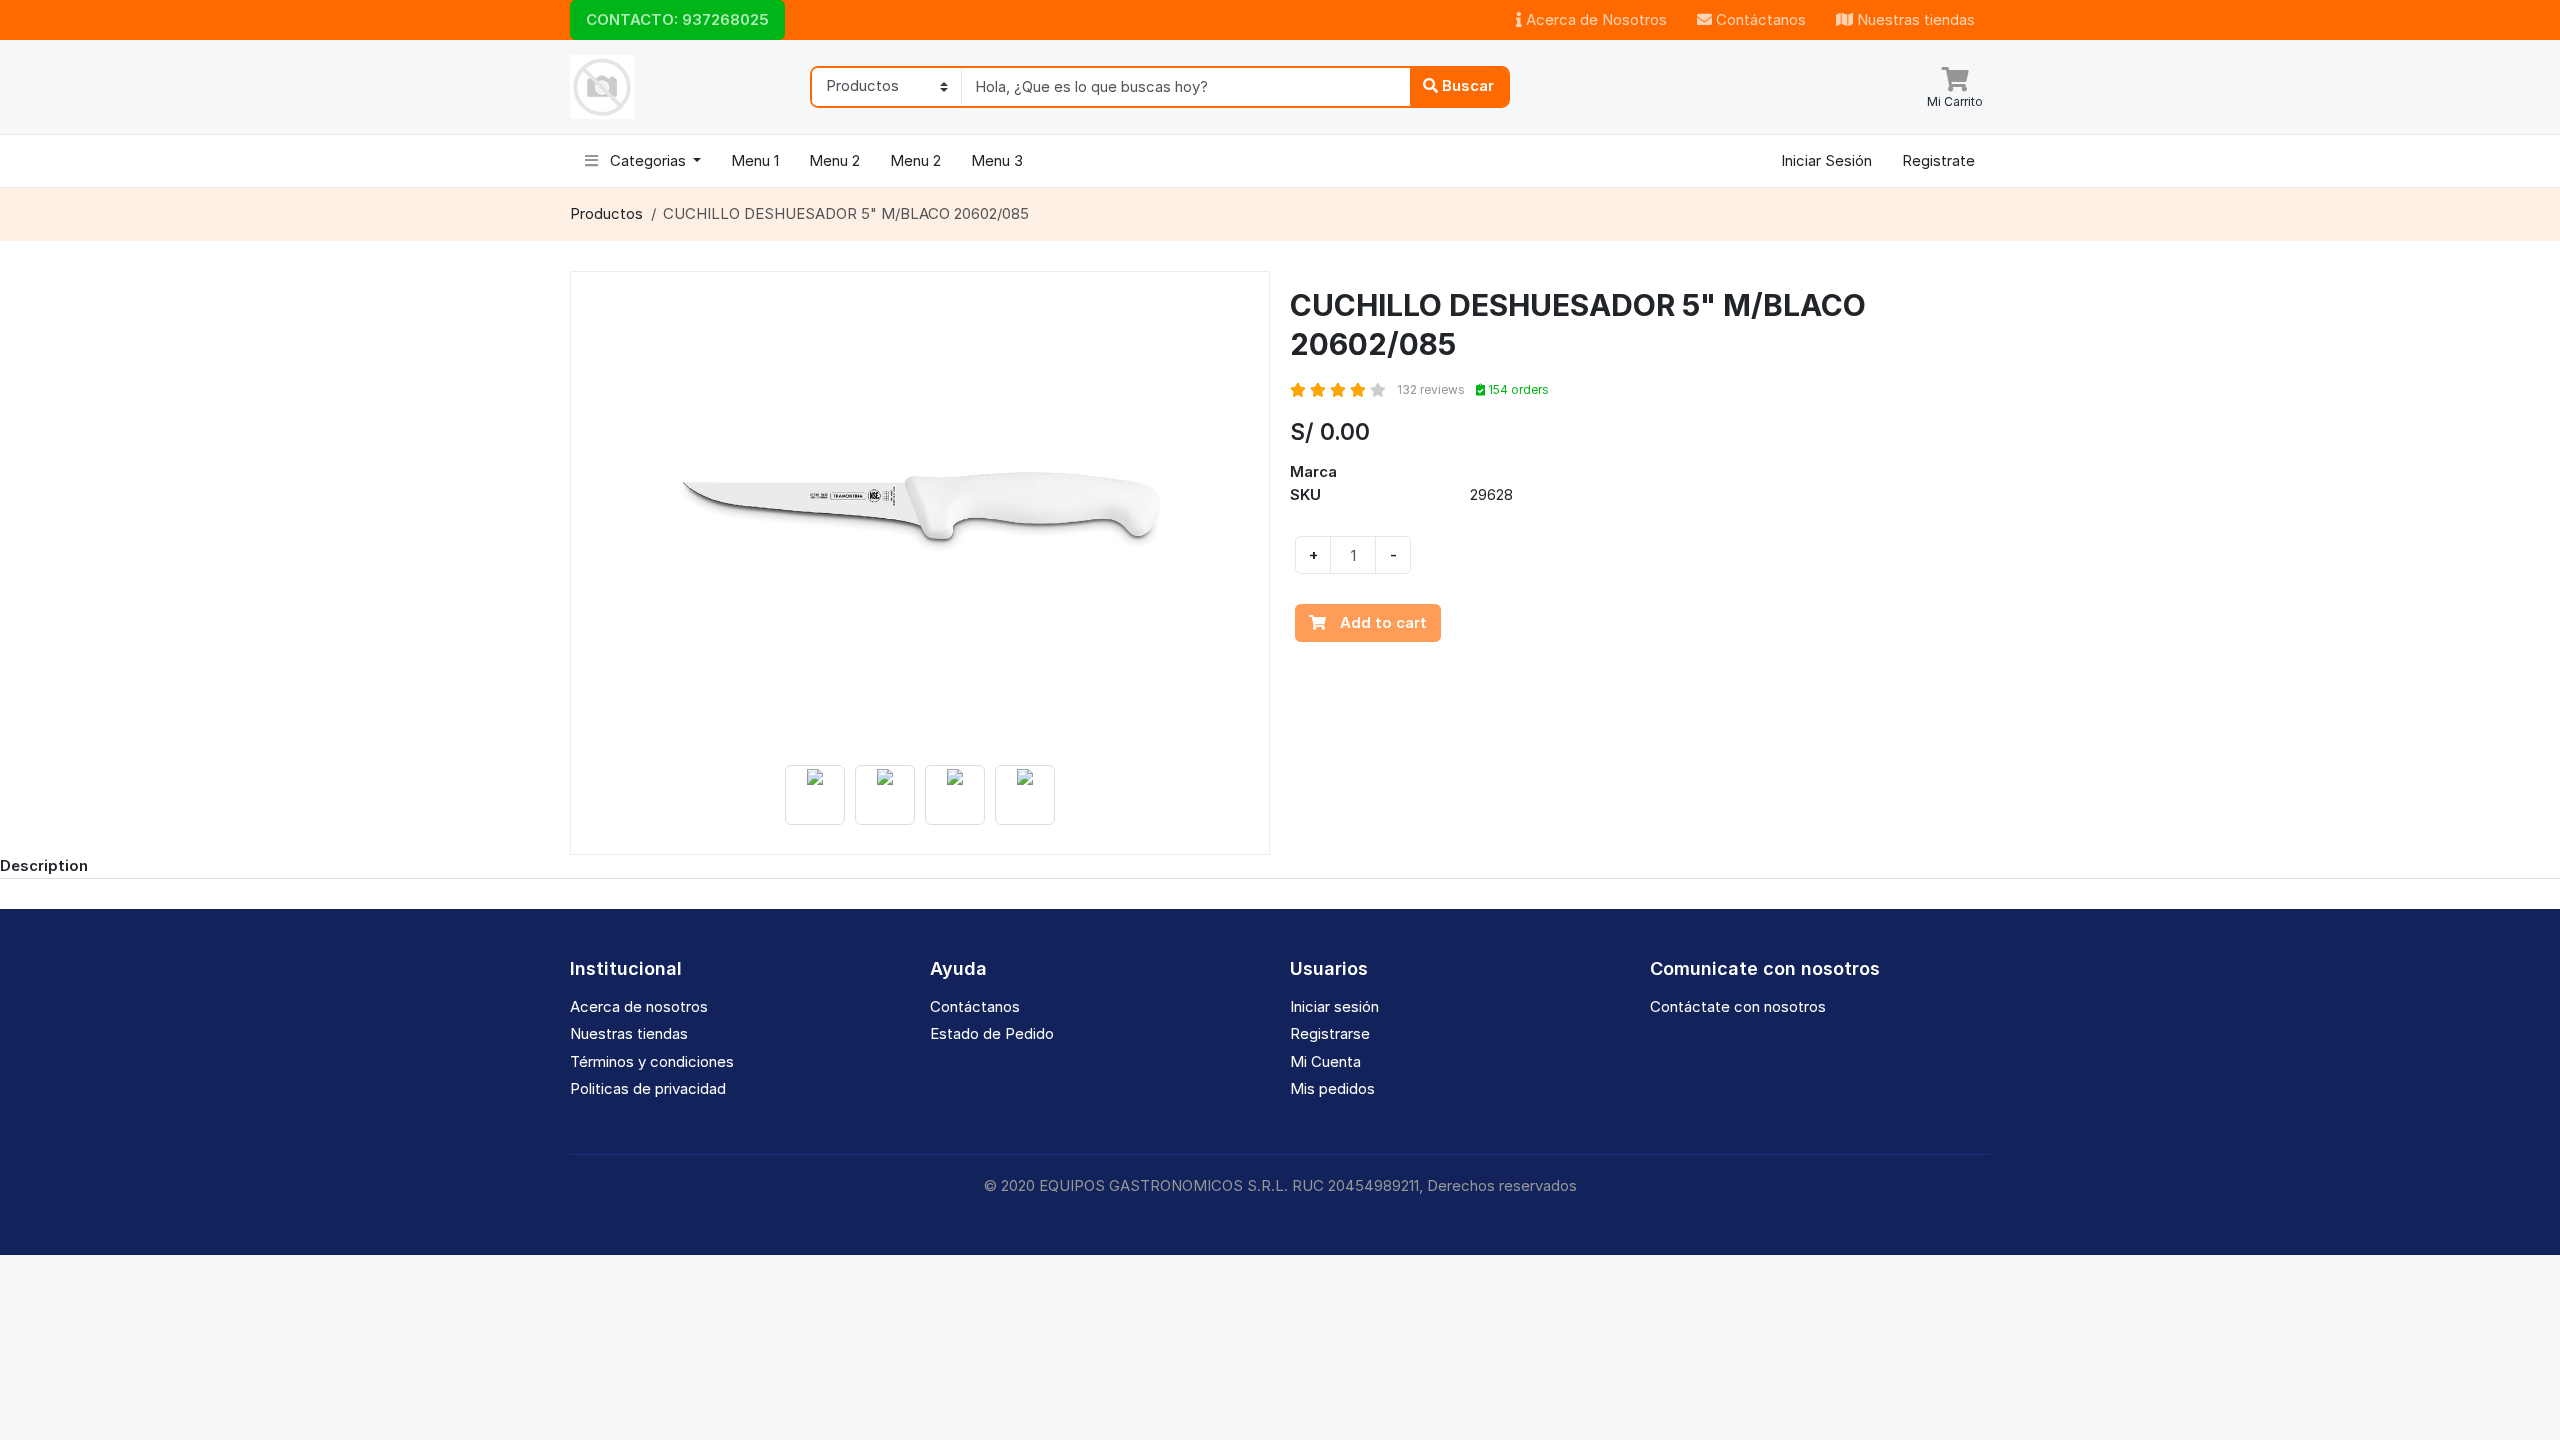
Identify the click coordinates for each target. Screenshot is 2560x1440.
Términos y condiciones (652, 1061)
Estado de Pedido (992, 1033)
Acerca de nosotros (639, 1006)
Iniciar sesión (1334, 1006)
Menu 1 (755, 160)
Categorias (648, 160)
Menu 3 (997, 160)
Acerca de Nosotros (1594, 19)
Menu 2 (834, 160)
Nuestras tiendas (1914, 19)
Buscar (1466, 85)
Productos (606, 213)
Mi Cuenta (1325, 1061)
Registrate (1938, 160)
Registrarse (1330, 1033)
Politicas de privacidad (648, 1088)
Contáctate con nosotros (1738, 1006)
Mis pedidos (1332, 1088)
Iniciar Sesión (1826, 160)
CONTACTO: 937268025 (677, 19)
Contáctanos (1759, 19)
